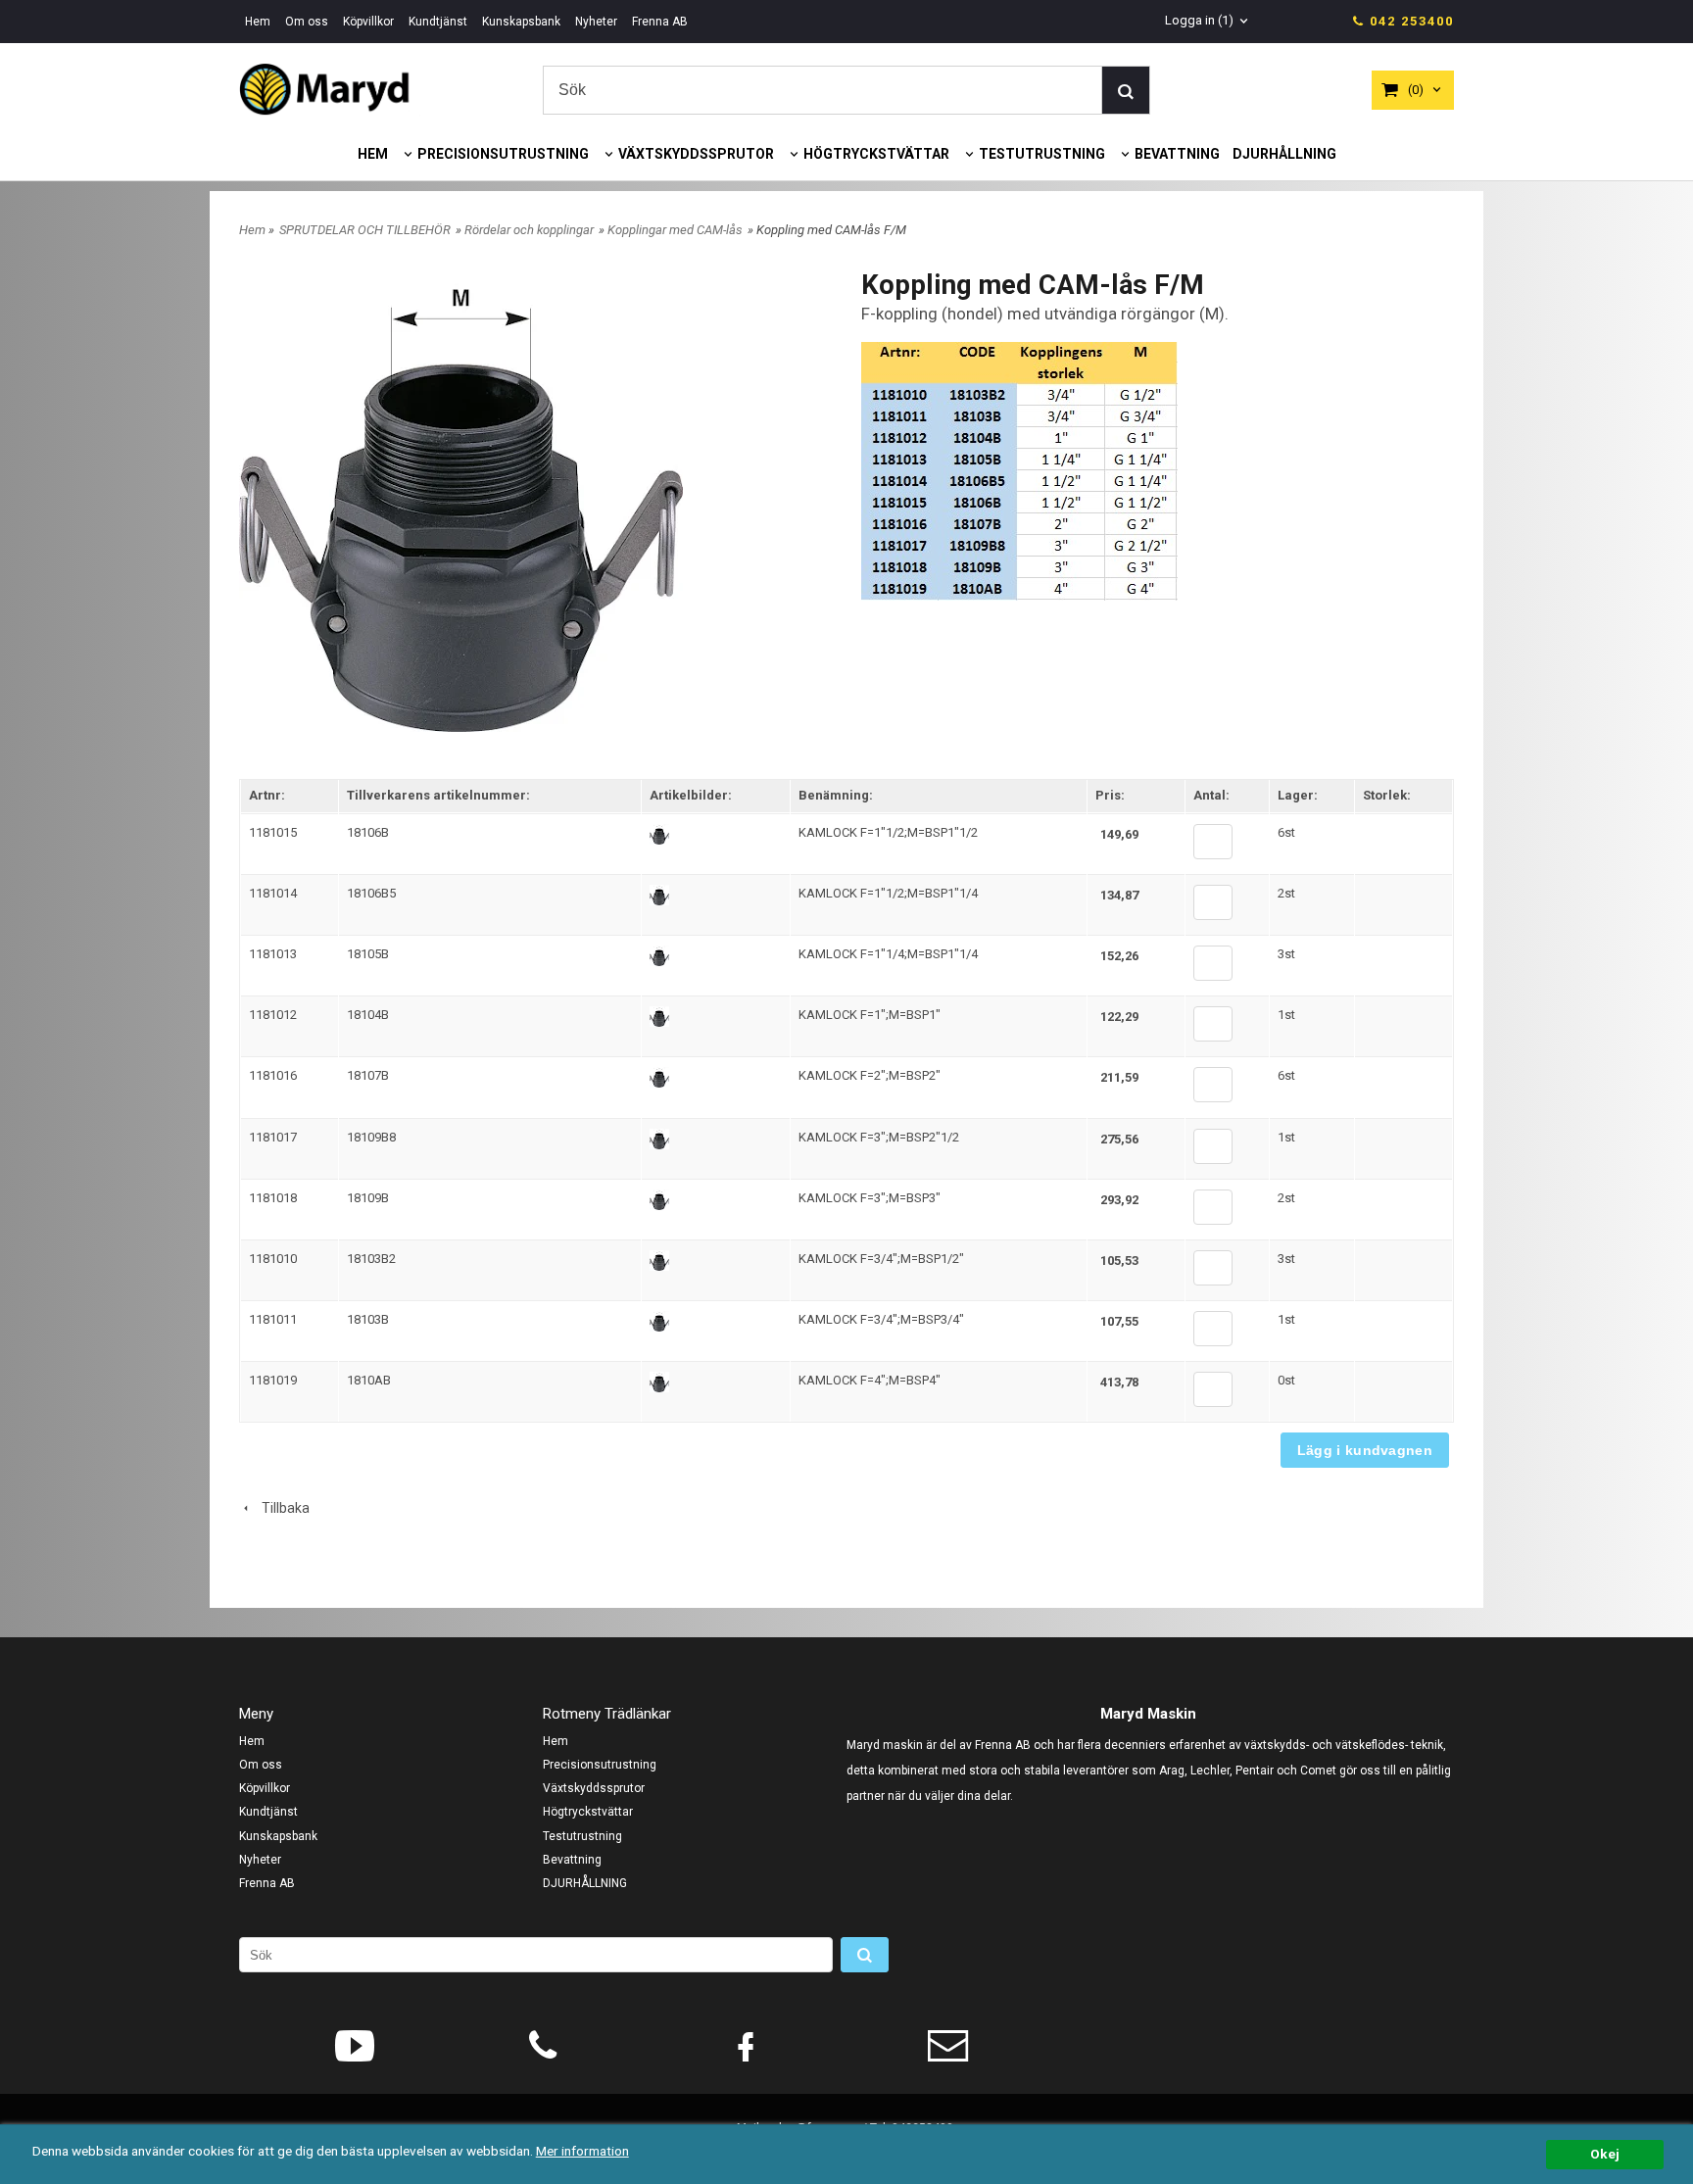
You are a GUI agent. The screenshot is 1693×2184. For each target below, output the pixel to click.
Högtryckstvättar (876, 154)
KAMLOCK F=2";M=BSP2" (870, 1075)
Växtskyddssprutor (696, 154)
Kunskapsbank (521, 22)
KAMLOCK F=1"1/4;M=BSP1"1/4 (888, 954)
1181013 (273, 954)
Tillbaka (281, 1508)
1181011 (273, 1319)
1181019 (273, 1380)
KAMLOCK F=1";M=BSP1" (870, 1015)
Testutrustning (1042, 154)
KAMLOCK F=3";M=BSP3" (870, 1198)
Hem (258, 22)
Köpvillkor (368, 22)
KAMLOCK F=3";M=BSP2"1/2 (879, 1137)
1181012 (273, 1015)
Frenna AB (660, 22)
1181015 (273, 832)
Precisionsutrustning (503, 154)
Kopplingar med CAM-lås (675, 230)
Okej (1605, 2154)
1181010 (273, 1259)
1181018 (273, 1198)
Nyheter (596, 22)
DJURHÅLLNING (1284, 154)
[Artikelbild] (659, 833)
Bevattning (1177, 154)
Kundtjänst (438, 22)
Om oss (307, 22)
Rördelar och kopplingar (529, 230)
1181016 (273, 1075)
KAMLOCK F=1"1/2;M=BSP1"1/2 (888, 832)
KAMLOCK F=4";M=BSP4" (870, 1380)
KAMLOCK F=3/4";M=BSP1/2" (881, 1259)
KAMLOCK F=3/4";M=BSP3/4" (881, 1319)
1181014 (273, 893)
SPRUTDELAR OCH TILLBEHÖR (365, 230)
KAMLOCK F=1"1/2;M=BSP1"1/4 (888, 893)
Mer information (582, 2151)
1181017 (273, 1137)
